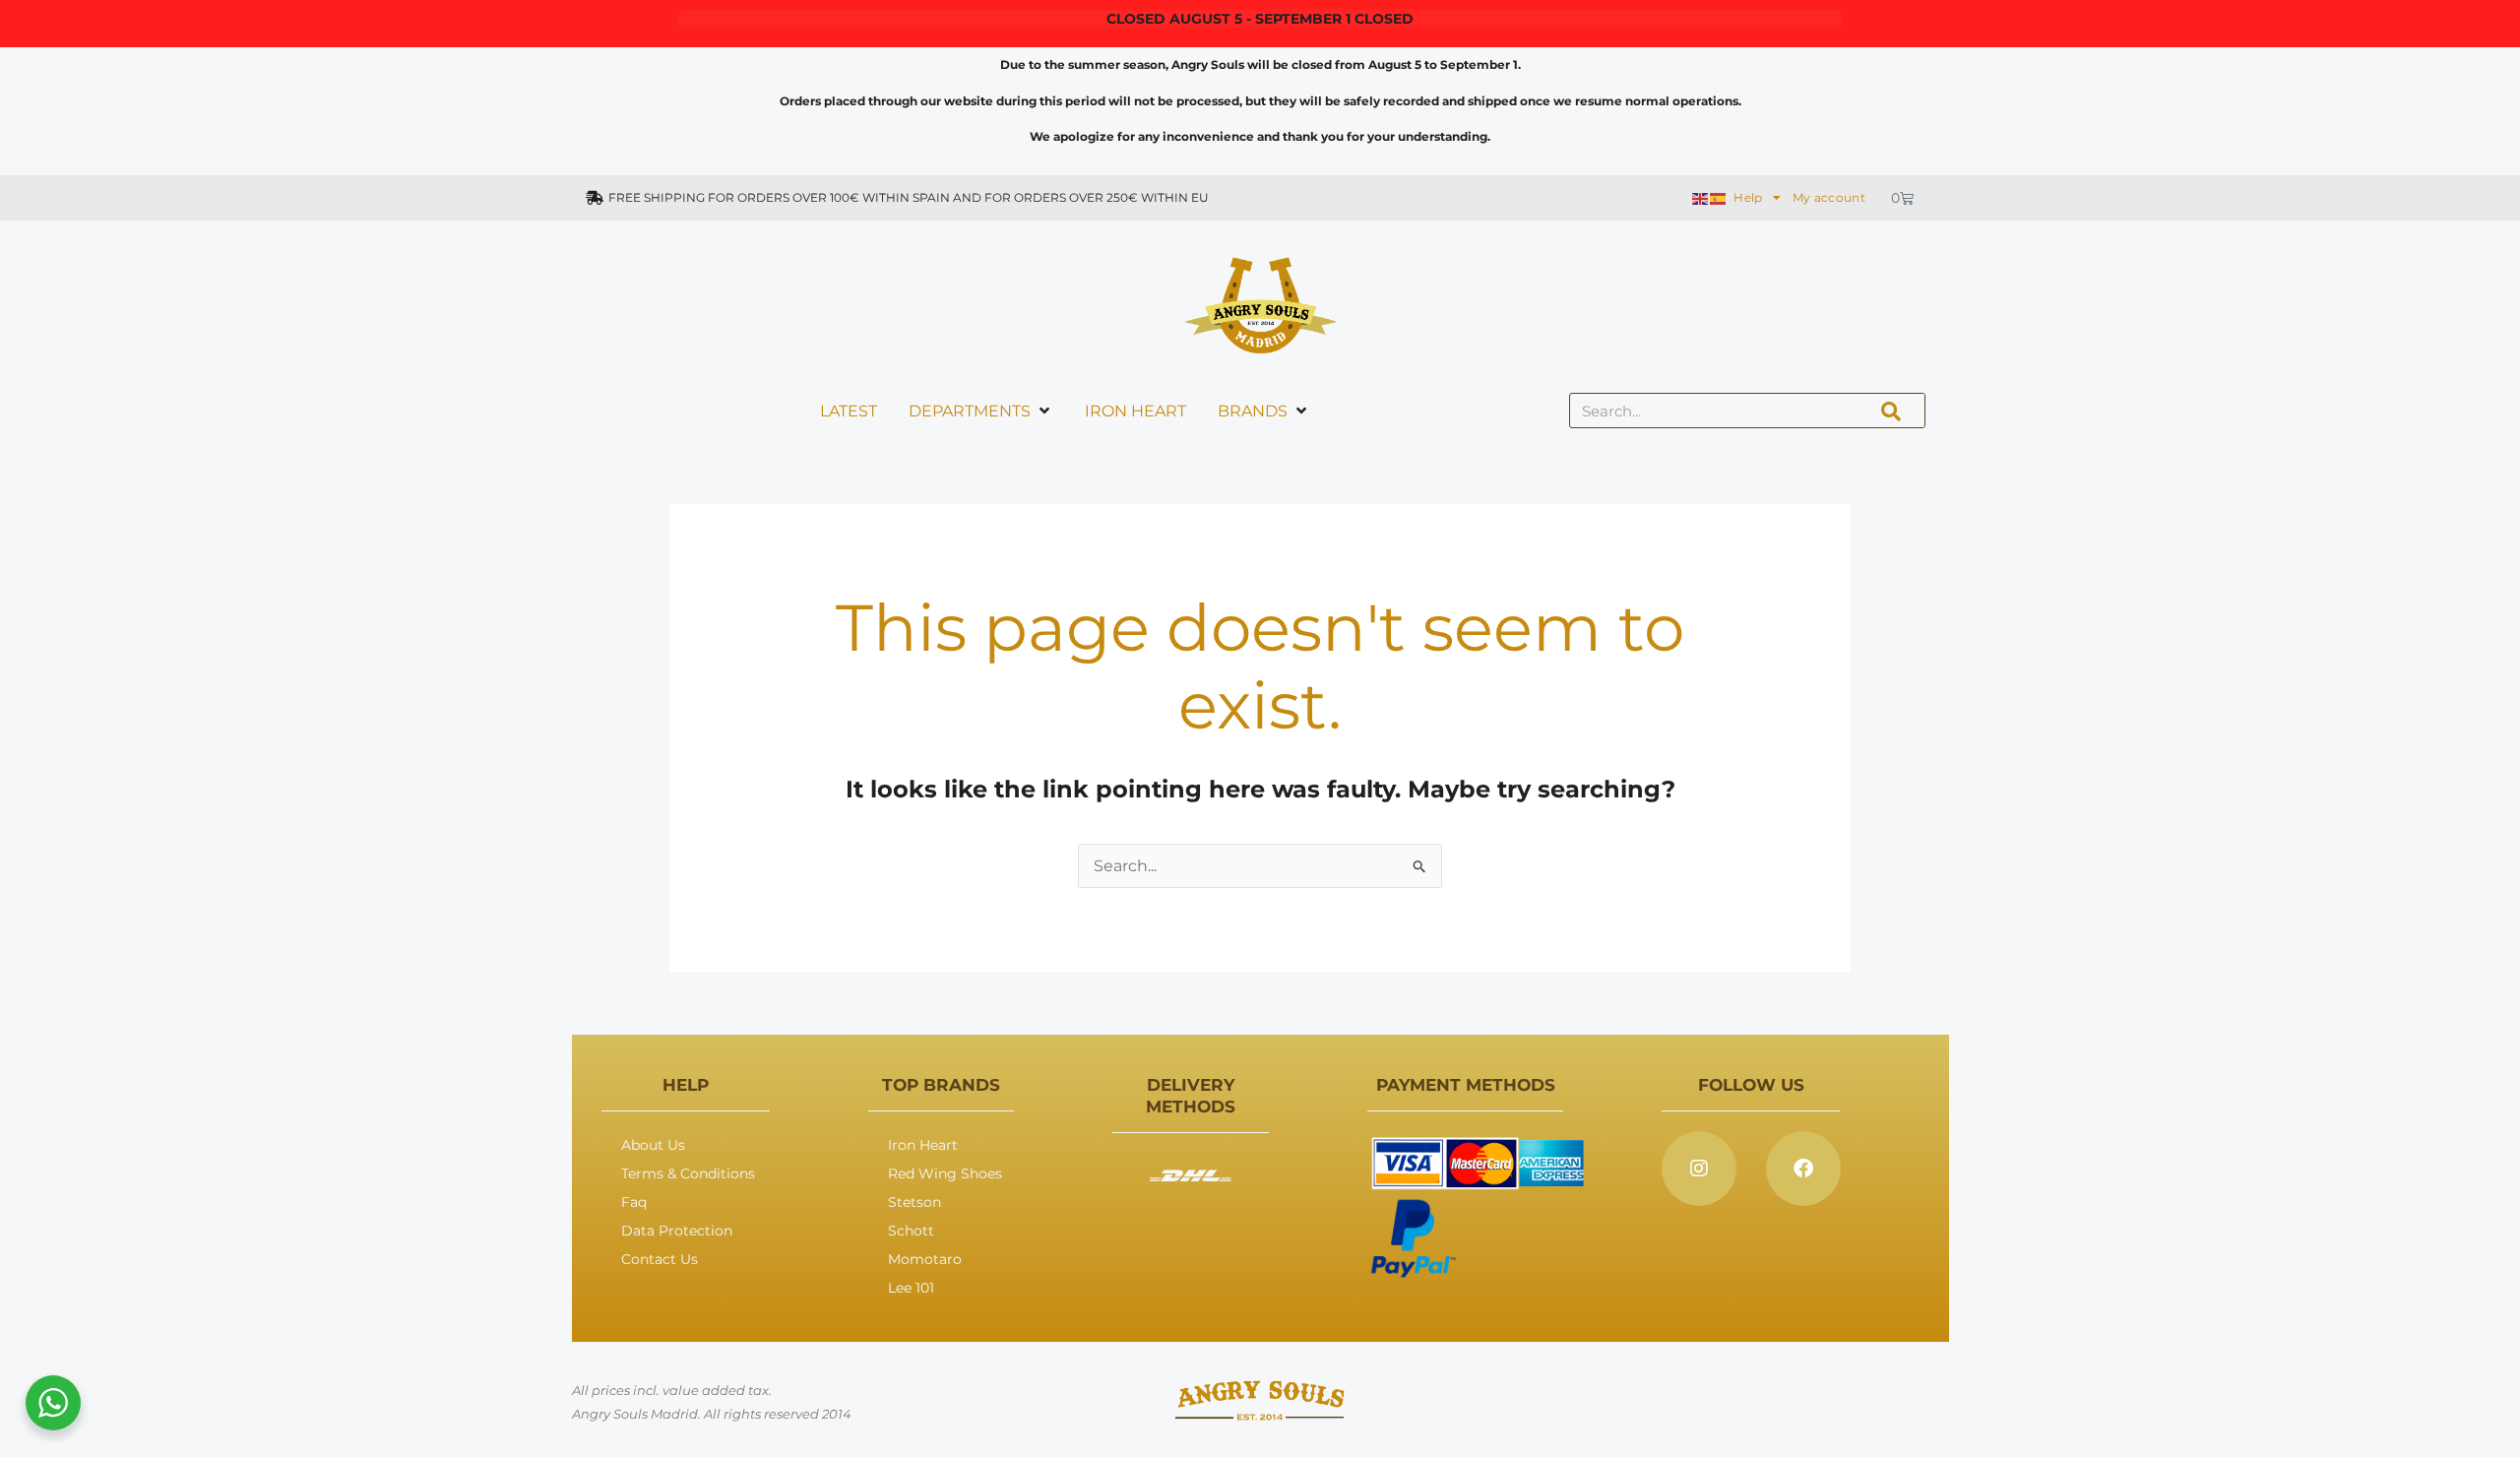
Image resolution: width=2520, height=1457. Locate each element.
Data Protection (677, 1231)
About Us (653, 1145)
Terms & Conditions (688, 1173)
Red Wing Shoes (945, 1173)
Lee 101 (911, 1288)
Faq (634, 1202)
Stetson (914, 1202)
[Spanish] (1719, 197)
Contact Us (660, 1259)
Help (1748, 197)
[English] (1701, 197)
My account (1829, 197)
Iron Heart (923, 1145)
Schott (911, 1231)
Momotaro (925, 1259)
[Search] (1891, 411)
